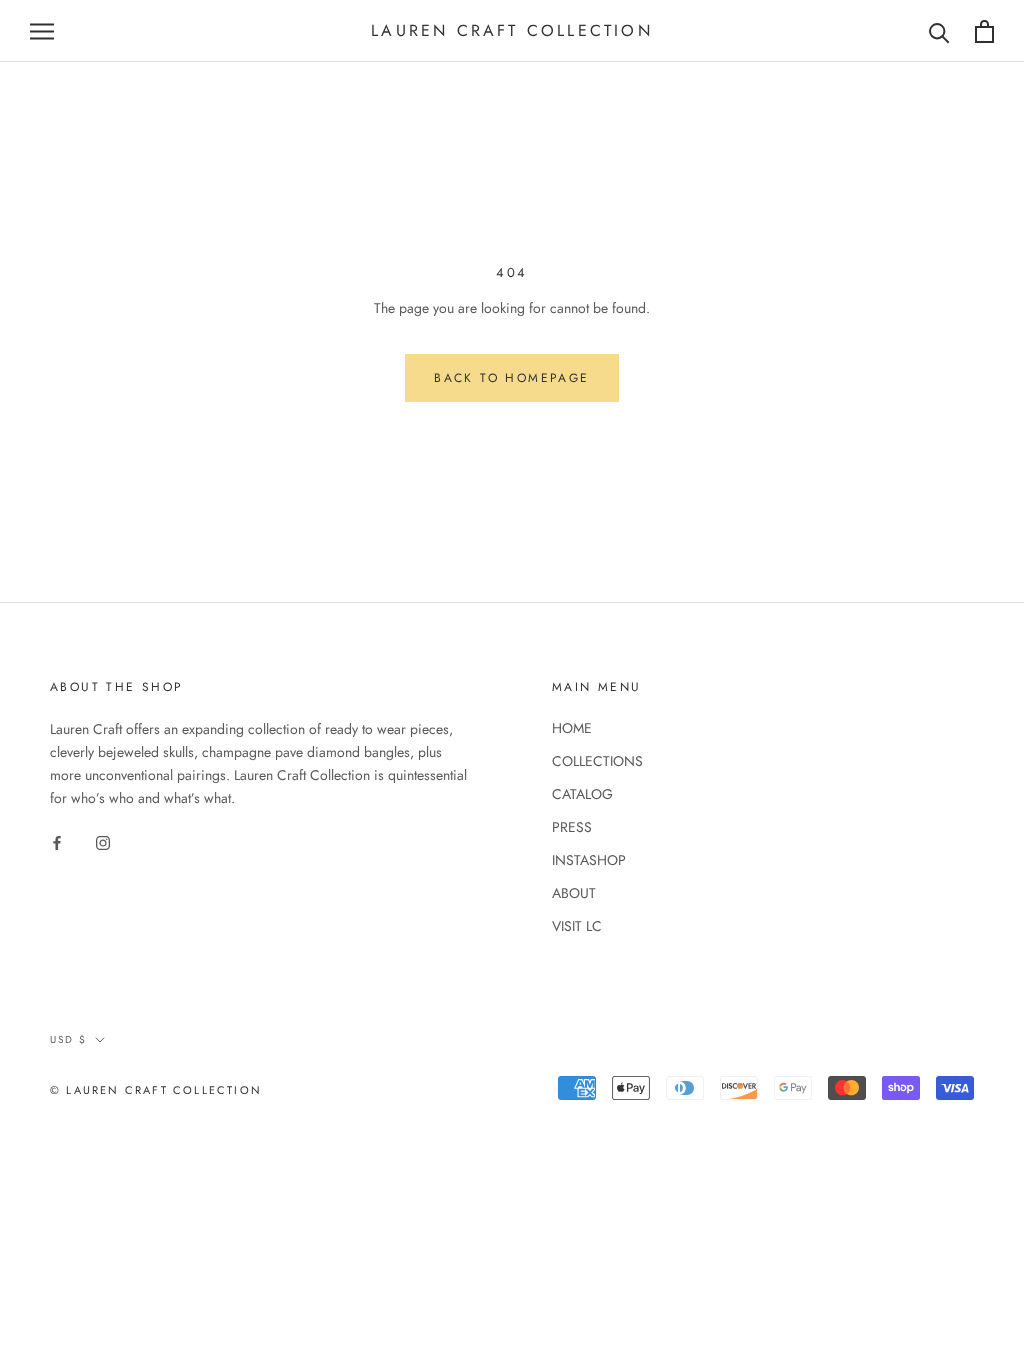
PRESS (572, 827)
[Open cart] (984, 31)
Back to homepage (511, 378)
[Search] (939, 31)
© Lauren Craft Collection (156, 1090)
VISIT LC (577, 926)
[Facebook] (57, 841)
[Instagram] (103, 841)
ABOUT (574, 893)
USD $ (68, 1039)
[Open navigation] (42, 31)
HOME (572, 728)
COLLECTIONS (597, 761)
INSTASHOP (589, 860)
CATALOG (582, 794)
